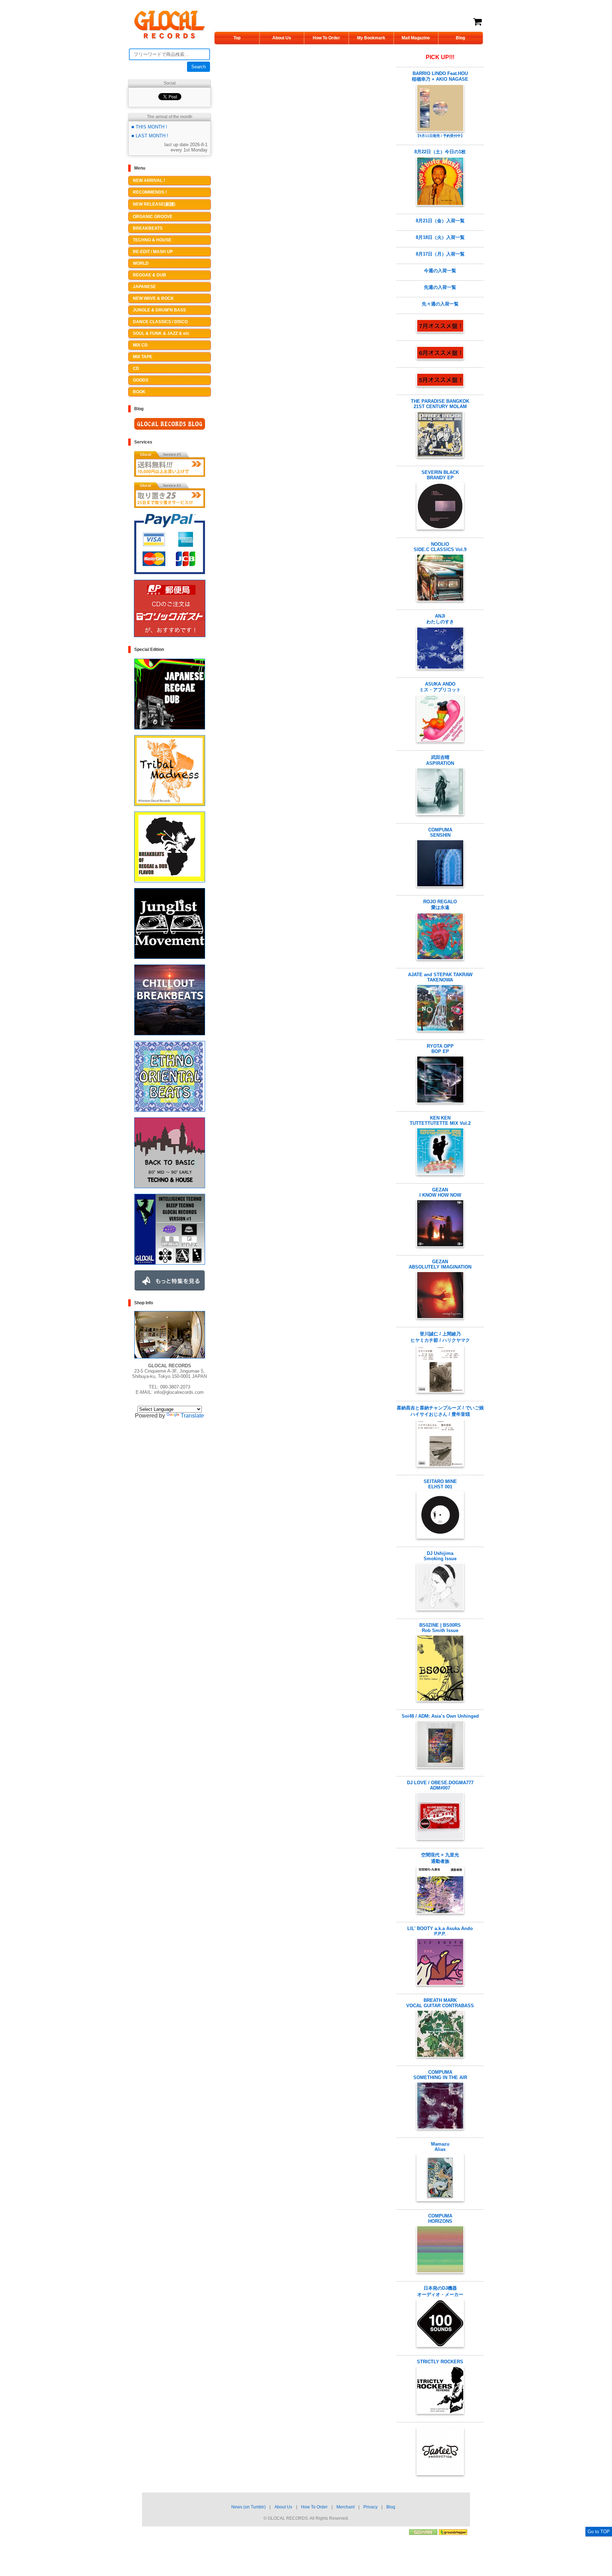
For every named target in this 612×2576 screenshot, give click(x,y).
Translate (192, 1416)
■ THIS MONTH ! (149, 127)
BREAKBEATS (148, 228)
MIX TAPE (143, 357)
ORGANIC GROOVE (153, 217)
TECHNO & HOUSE (152, 240)
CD (136, 368)
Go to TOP (599, 2532)
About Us (282, 38)
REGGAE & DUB (149, 275)
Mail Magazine (416, 38)
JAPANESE (144, 287)
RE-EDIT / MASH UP (153, 252)
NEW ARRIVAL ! (149, 181)
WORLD (141, 263)
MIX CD (140, 345)
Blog (460, 38)
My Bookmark (371, 38)
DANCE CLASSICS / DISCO (160, 322)
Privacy (370, 2507)
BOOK (139, 392)
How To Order (326, 38)
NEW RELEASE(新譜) (154, 204)
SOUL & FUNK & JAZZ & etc (161, 333)
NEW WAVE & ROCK (153, 298)
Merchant (345, 2507)
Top (237, 38)
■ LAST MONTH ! (150, 136)
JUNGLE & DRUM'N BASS (159, 310)
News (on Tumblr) (248, 2507)
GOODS (141, 380)
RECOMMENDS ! (150, 192)
